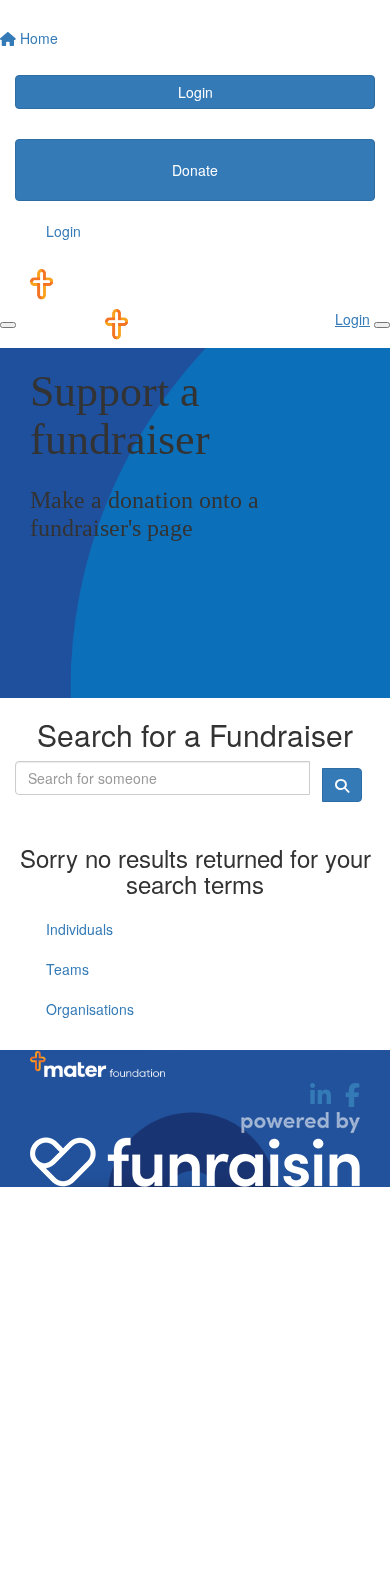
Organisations (90, 1009)
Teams (67, 969)
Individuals (79, 929)
